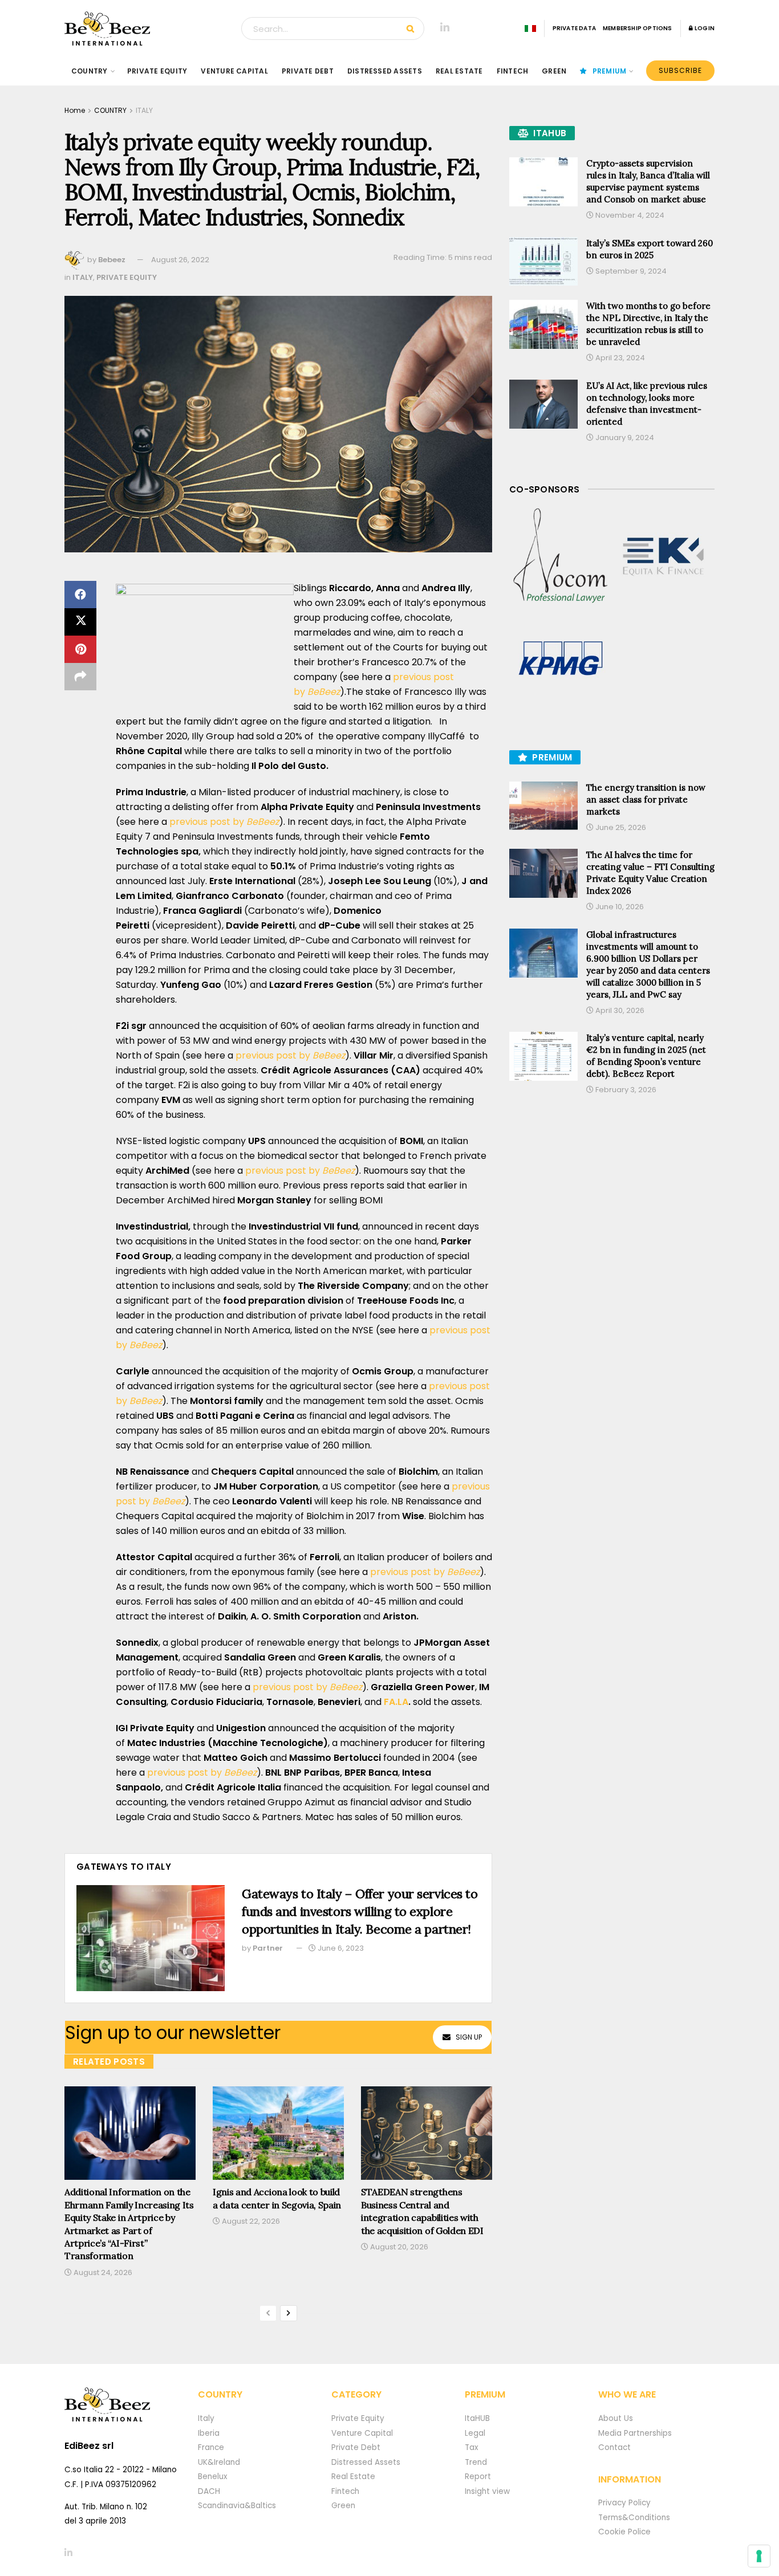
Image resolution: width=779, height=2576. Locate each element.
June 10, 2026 (619, 907)
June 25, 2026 (620, 827)
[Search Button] (413, 29)
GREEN (554, 71)
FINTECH (513, 71)
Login (704, 28)
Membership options (638, 28)
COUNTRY (90, 71)
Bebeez (112, 260)
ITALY (144, 110)
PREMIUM (610, 71)
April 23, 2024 (619, 358)
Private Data (574, 28)
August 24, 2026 (102, 2272)
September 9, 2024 (630, 271)
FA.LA (396, 1702)
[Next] (289, 2313)
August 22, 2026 (250, 2221)
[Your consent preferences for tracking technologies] (759, 2556)
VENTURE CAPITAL (234, 71)
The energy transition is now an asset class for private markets (646, 799)
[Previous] (268, 2313)
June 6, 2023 (340, 1948)
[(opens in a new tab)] (561, 556)
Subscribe (680, 70)
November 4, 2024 (629, 215)
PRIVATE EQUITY (157, 71)
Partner (268, 1948)
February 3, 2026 (625, 1090)
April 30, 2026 (619, 1010)
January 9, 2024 (624, 438)
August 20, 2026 (398, 2247)
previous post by (224, 822)
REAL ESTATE (459, 71)
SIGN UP (469, 2037)
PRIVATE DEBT (308, 71)
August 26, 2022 (180, 260)
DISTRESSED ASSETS (385, 71)
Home (75, 110)
